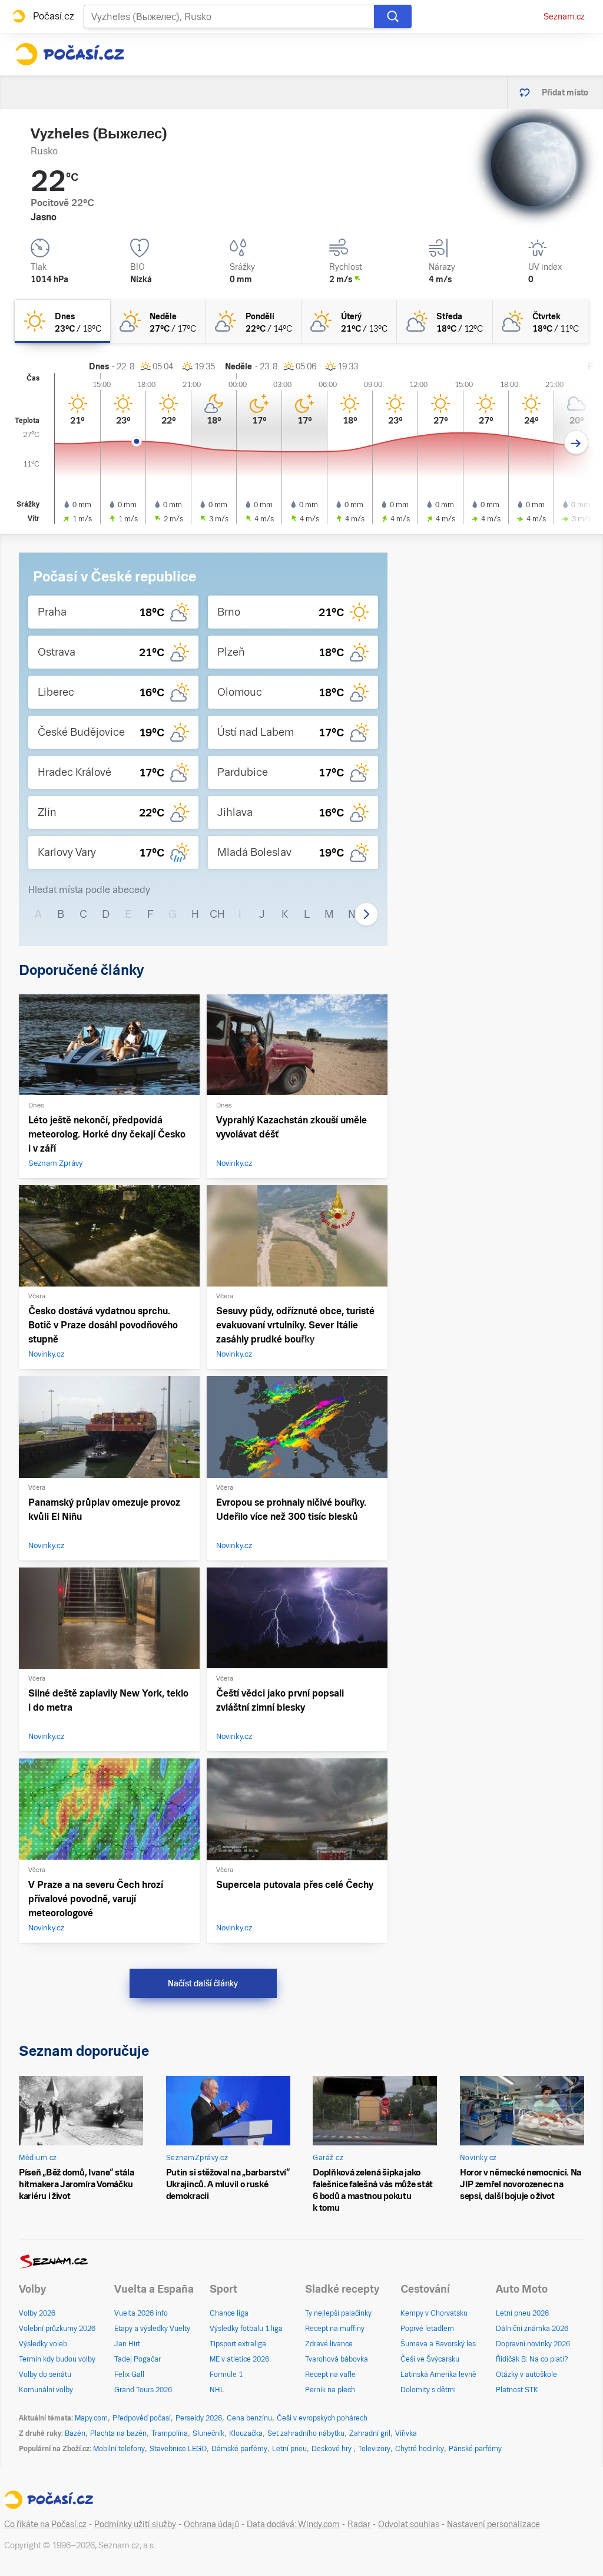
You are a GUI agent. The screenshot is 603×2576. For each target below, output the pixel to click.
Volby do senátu (45, 2375)
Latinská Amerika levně (438, 2375)
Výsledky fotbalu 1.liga (246, 2329)
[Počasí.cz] (69, 54)
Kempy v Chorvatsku (434, 2313)
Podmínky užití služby (135, 2524)
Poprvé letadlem (427, 2329)
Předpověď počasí (142, 2418)
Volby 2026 (37, 2313)
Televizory (374, 2449)
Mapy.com (91, 2418)
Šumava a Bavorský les (438, 2344)
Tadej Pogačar (138, 2359)
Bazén (75, 2433)
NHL (217, 2390)
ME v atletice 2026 (239, 2359)
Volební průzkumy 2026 (57, 2329)
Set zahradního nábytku (306, 2433)
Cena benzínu (249, 2418)
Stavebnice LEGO (178, 2449)
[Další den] (576, 443)
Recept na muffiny (335, 2329)
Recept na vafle (330, 2375)
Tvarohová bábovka (337, 2359)
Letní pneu (289, 2449)
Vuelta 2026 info (141, 2313)
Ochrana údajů (211, 2524)
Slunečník (208, 2433)
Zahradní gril (370, 2433)
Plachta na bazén (118, 2433)
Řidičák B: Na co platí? (532, 2359)
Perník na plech (330, 2390)
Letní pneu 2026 (522, 2313)
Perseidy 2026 (199, 2418)
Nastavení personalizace (493, 2524)
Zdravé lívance (329, 2344)
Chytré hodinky (420, 2449)
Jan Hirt (127, 2344)
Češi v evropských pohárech (322, 2418)
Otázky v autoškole (526, 2375)
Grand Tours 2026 (143, 2390)
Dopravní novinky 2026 (533, 2344)
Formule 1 (226, 2375)
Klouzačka (246, 2433)
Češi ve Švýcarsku (430, 2359)
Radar (359, 2524)
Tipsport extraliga (238, 2344)
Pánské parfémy (475, 2449)
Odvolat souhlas (409, 2524)
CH (217, 914)
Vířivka (406, 2433)
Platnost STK (517, 2390)
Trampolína (170, 2433)
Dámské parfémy (239, 2449)
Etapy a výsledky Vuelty (152, 2329)
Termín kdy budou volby (57, 2359)
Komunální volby (46, 2390)
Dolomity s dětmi (428, 2390)
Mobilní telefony (119, 2449)
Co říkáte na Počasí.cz (45, 2524)
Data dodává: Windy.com (293, 2524)
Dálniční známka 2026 (532, 2329)
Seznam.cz (564, 16)
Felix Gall (129, 2375)
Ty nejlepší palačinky (338, 2313)
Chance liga (229, 2313)
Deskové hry (332, 2449)
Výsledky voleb (43, 2344)
